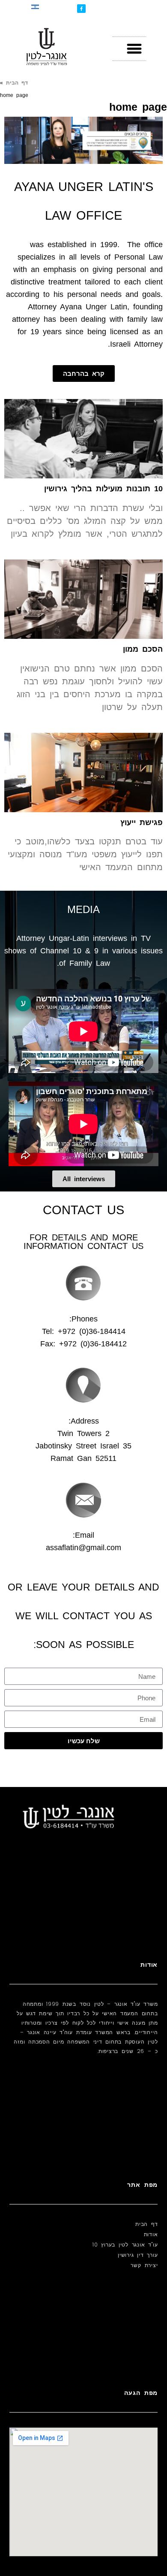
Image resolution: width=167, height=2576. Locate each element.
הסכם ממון (143, 649)
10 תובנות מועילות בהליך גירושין (103, 489)
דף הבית (17, 83)
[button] (134, 49)
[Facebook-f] (81, 9)
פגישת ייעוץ (142, 822)
